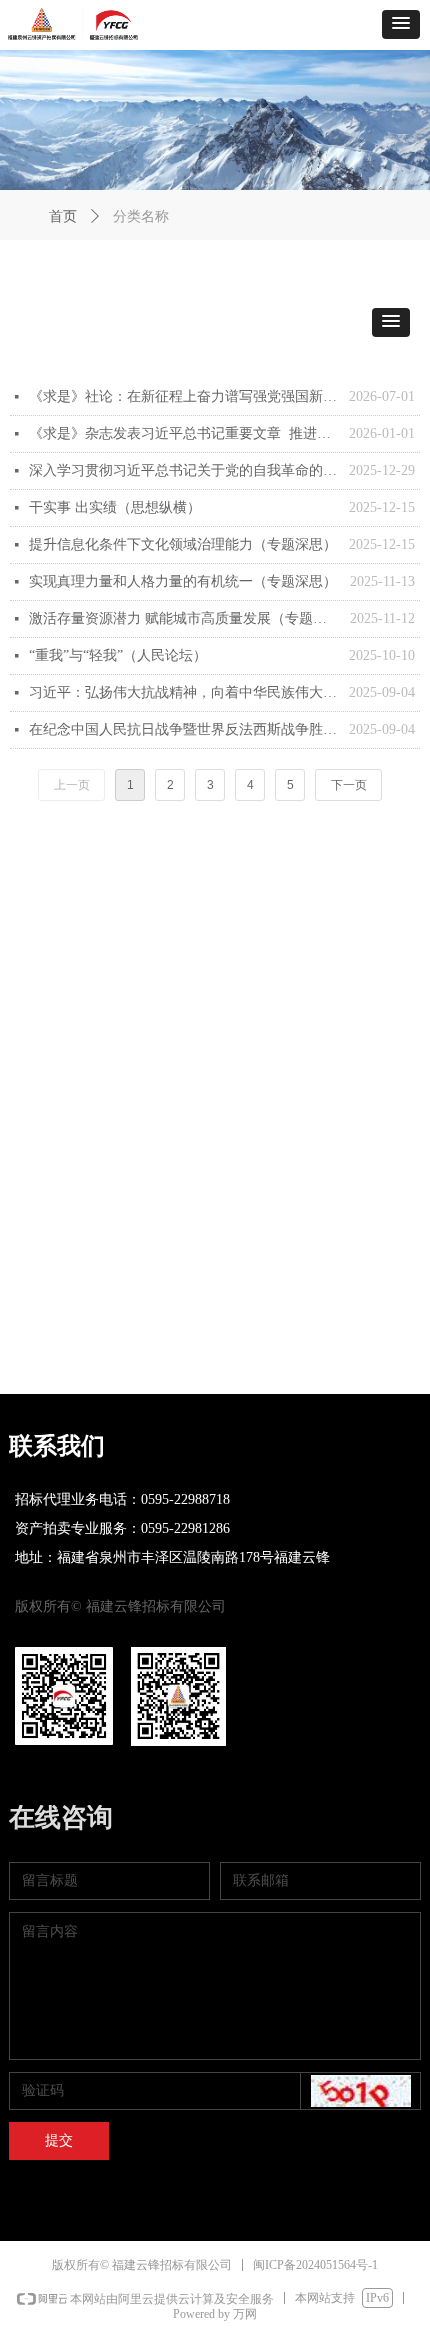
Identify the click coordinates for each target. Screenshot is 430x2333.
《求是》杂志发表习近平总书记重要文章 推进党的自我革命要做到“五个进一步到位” (184, 433)
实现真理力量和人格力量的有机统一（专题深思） (183, 581)
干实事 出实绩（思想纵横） (115, 507)
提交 (59, 2140)
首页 (63, 216)
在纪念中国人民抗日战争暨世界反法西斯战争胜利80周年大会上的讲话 (184, 729)
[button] (401, 24)
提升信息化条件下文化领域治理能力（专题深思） (183, 544)
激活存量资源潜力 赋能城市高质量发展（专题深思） (184, 618)
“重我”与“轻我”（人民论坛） (118, 655)
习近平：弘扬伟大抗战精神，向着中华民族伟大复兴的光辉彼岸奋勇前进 (184, 692)
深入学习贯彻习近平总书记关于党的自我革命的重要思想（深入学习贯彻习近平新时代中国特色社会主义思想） (184, 470)
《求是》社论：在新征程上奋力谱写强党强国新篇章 (184, 396)
